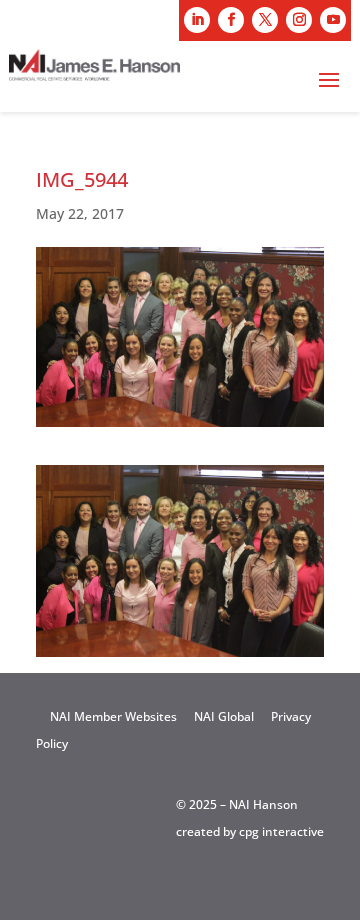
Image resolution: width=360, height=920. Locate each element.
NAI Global (224, 716)
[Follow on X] (265, 20)
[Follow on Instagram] (299, 20)
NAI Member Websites (113, 716)
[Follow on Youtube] (333, 20)
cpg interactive (281, 831)
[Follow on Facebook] (231, 20)
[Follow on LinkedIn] (197, 20)
